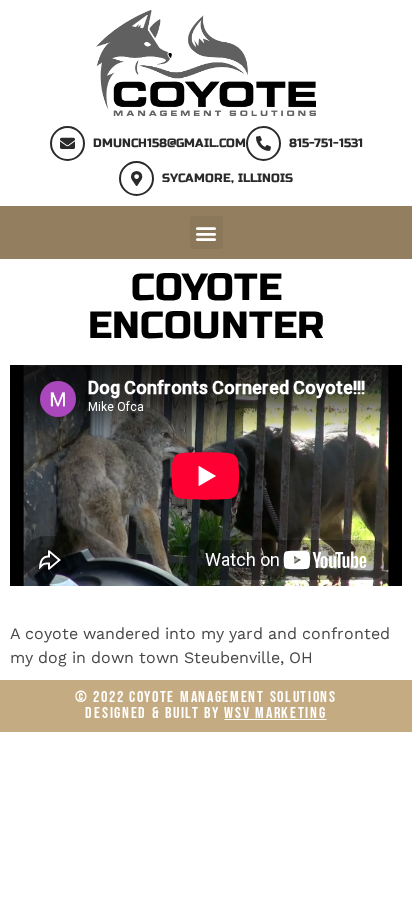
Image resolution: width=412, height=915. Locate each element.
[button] (206, 232)
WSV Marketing (275, 713)
